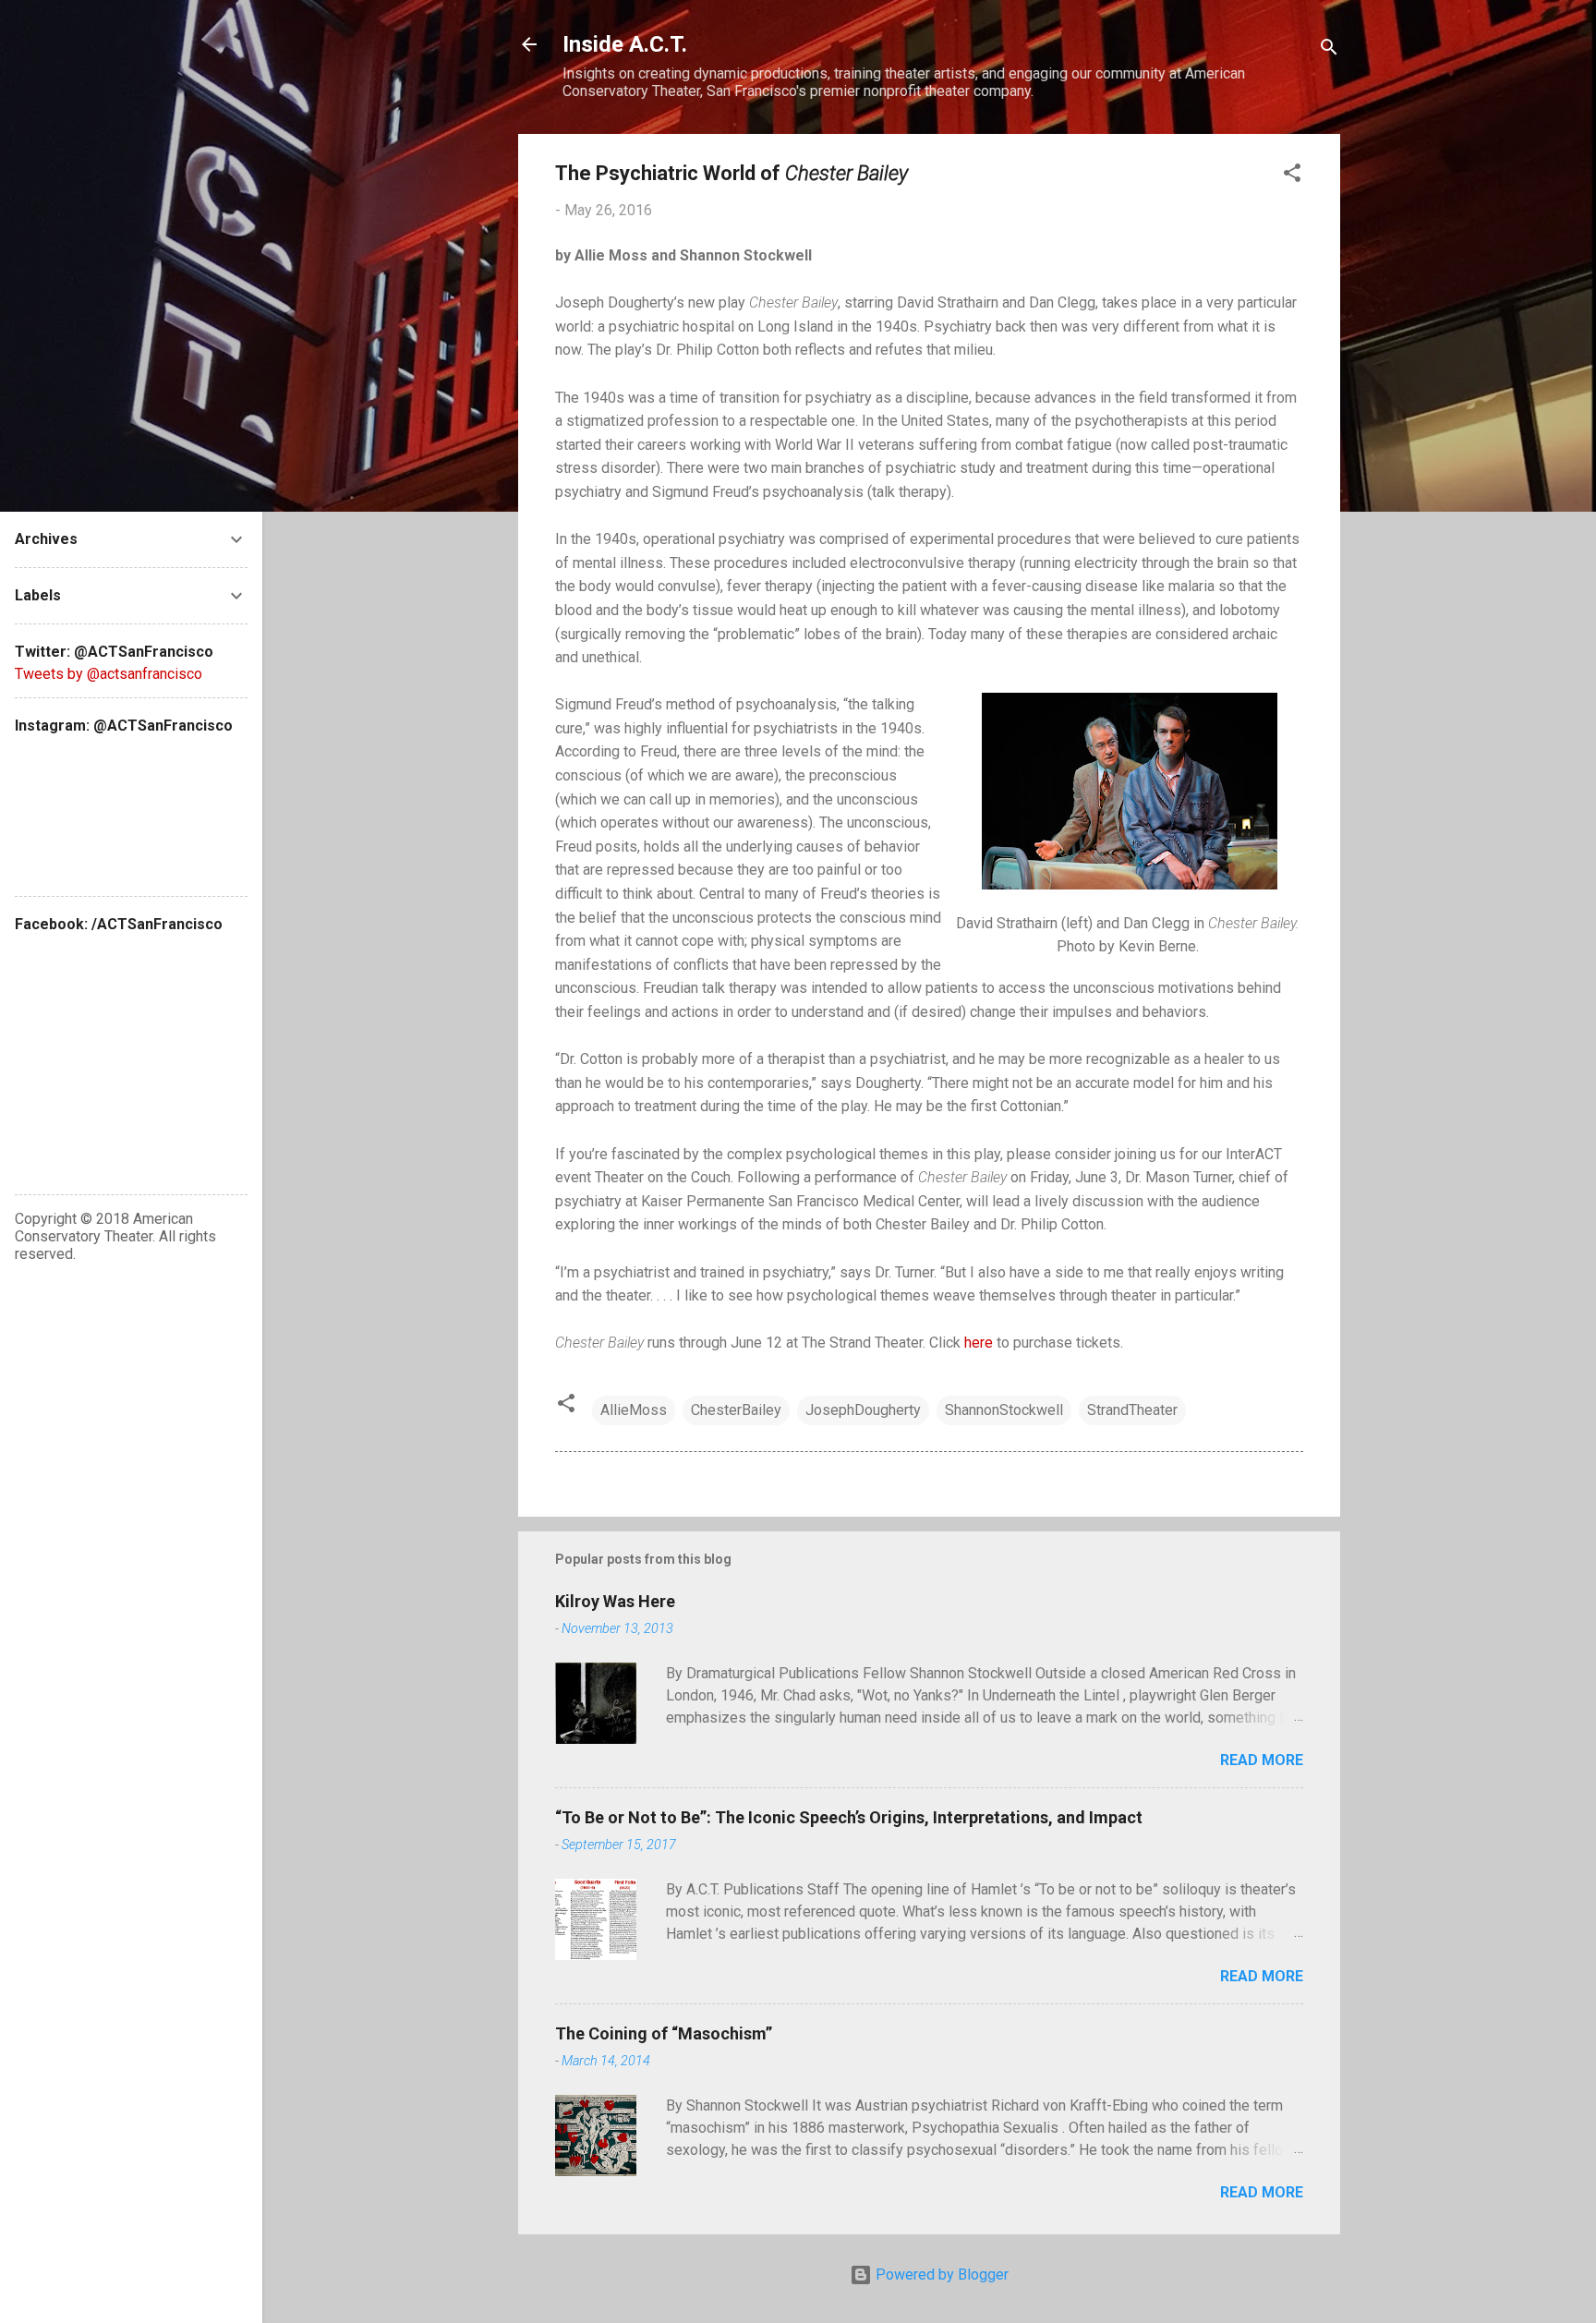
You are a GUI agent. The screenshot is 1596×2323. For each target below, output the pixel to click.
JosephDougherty (863, 1410)
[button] (1292, 176)
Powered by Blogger (940, 2275)
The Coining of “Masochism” (664, 2033)
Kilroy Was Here (615, 1601)
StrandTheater (1132, 1410)
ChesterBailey (736, 1410)
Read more (1262, 1760)
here (979, 1343)
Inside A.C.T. (625, 44)
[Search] (1329, 50)
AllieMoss (634, 1410)
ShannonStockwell (1004, 1410)
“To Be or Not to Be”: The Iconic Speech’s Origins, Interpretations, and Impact (849, 1817)
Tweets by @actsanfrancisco (109, 674)
